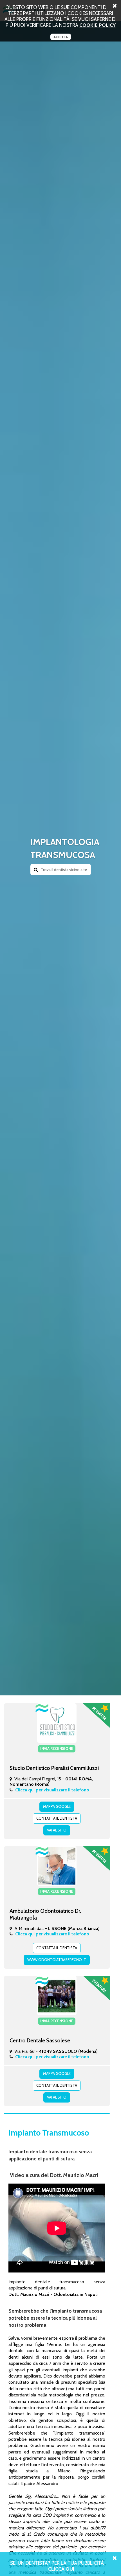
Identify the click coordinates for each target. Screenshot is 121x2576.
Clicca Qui (61, 2569)
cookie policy (98, 25)
